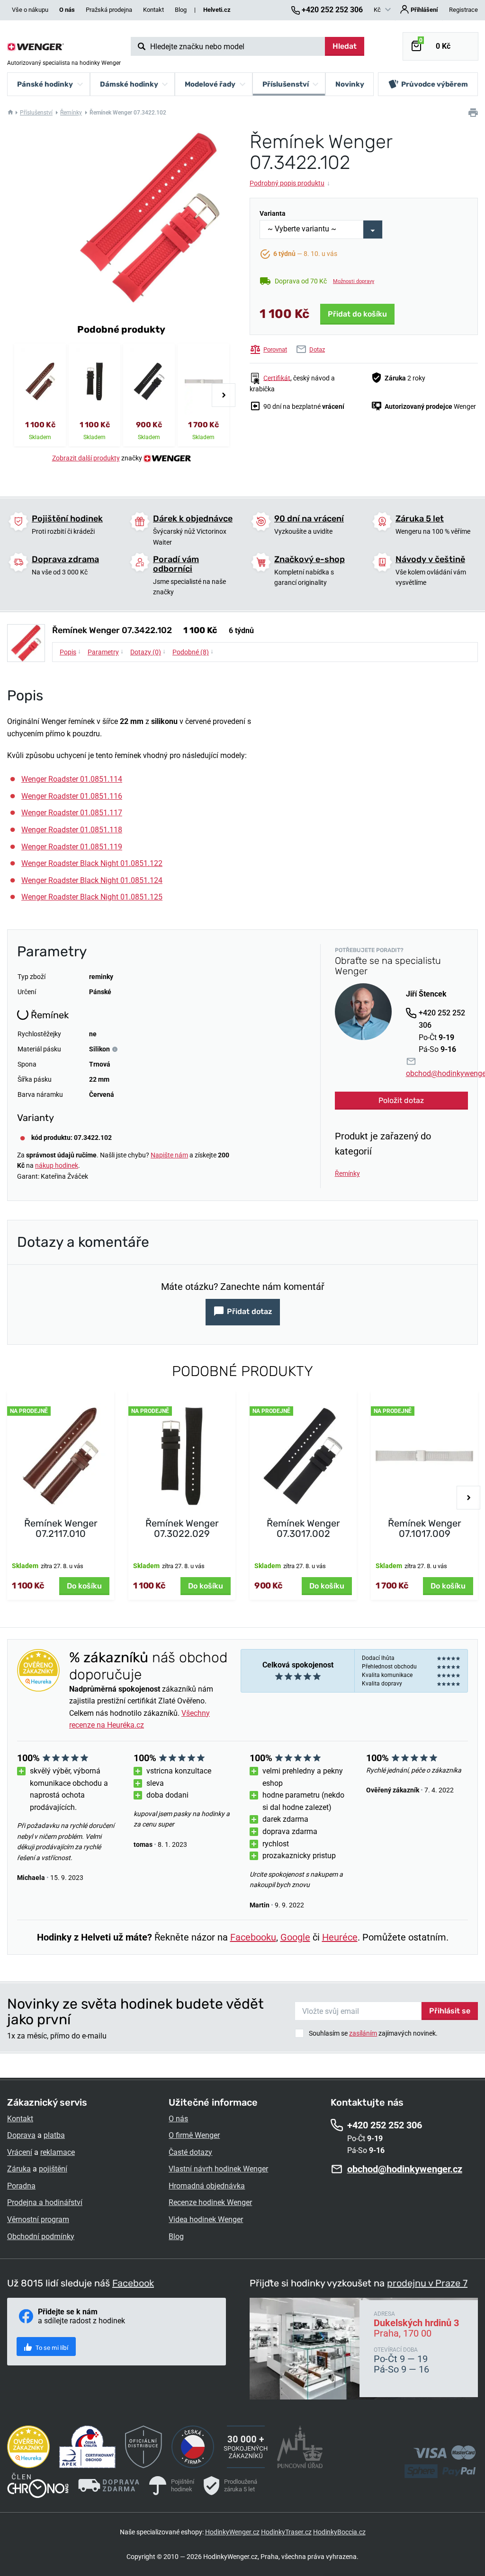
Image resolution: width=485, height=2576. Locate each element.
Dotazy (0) (148, 652)
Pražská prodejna (109, 10)
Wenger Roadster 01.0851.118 (72, 830)
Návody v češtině (430, 559)
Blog (181, 10)
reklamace (58, 2152)
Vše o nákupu (30, 10)
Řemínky (71, 113)
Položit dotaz (401, 1100)
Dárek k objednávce (193, 519)
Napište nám (169, 1155)
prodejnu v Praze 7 (427, 2283)
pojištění (53, 2169)
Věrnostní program (38, 2219)
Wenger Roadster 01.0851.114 (72, 779)
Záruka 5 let (420, 519)
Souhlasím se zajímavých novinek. (373, 2033)
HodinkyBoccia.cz (339, 2532)
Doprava (21, 2135)
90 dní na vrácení (309, 519)
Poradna (21, 2186)
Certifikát (277, 378)
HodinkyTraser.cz (286, 2532)
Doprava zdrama (65, 559)
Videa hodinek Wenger (206, 2219)
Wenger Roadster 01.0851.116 (72, 796)
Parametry (106, 652)
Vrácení (20, 2152)
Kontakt (153, 10)
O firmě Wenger (194, 2135)
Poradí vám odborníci (176, 564)
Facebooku (253, 1937)
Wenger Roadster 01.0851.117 (72, 813)
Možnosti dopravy (354, 281)
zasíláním (363, 2033)
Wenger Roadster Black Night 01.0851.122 (92, 863)
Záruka (19, 2169)
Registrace (463, 10)
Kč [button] (378, 10)
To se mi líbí (51, 2348)
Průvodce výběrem (435, 84)
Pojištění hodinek (67, 519)
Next (224, 395)
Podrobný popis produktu (290, 183)
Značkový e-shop (310, 559)
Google (295, 1937)
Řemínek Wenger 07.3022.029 (182, 1528)
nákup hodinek (57, 1165)
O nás (178, 2119)
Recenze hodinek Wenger (210, 2202)
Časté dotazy (190, 2152)
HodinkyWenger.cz (232, 2532)
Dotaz (317, 349)
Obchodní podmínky (41, 2236)
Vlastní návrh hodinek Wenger (218, 2169)
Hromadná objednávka (207, 2186)
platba (54, 2135)
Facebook (133, 2283)
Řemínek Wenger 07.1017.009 (425, 1528)
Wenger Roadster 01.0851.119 (72, 847)
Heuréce (340, 1937)
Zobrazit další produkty (86, 458)
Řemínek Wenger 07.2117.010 (61, 1528)
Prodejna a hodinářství (45, 2202)
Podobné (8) (193, 652)
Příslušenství (36, 113)
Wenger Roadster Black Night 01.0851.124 (92, 880)
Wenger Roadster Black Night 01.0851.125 (92, 897)
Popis (70, 652)
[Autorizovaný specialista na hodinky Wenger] (36, 46)
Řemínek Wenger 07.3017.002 (303, 1528)
